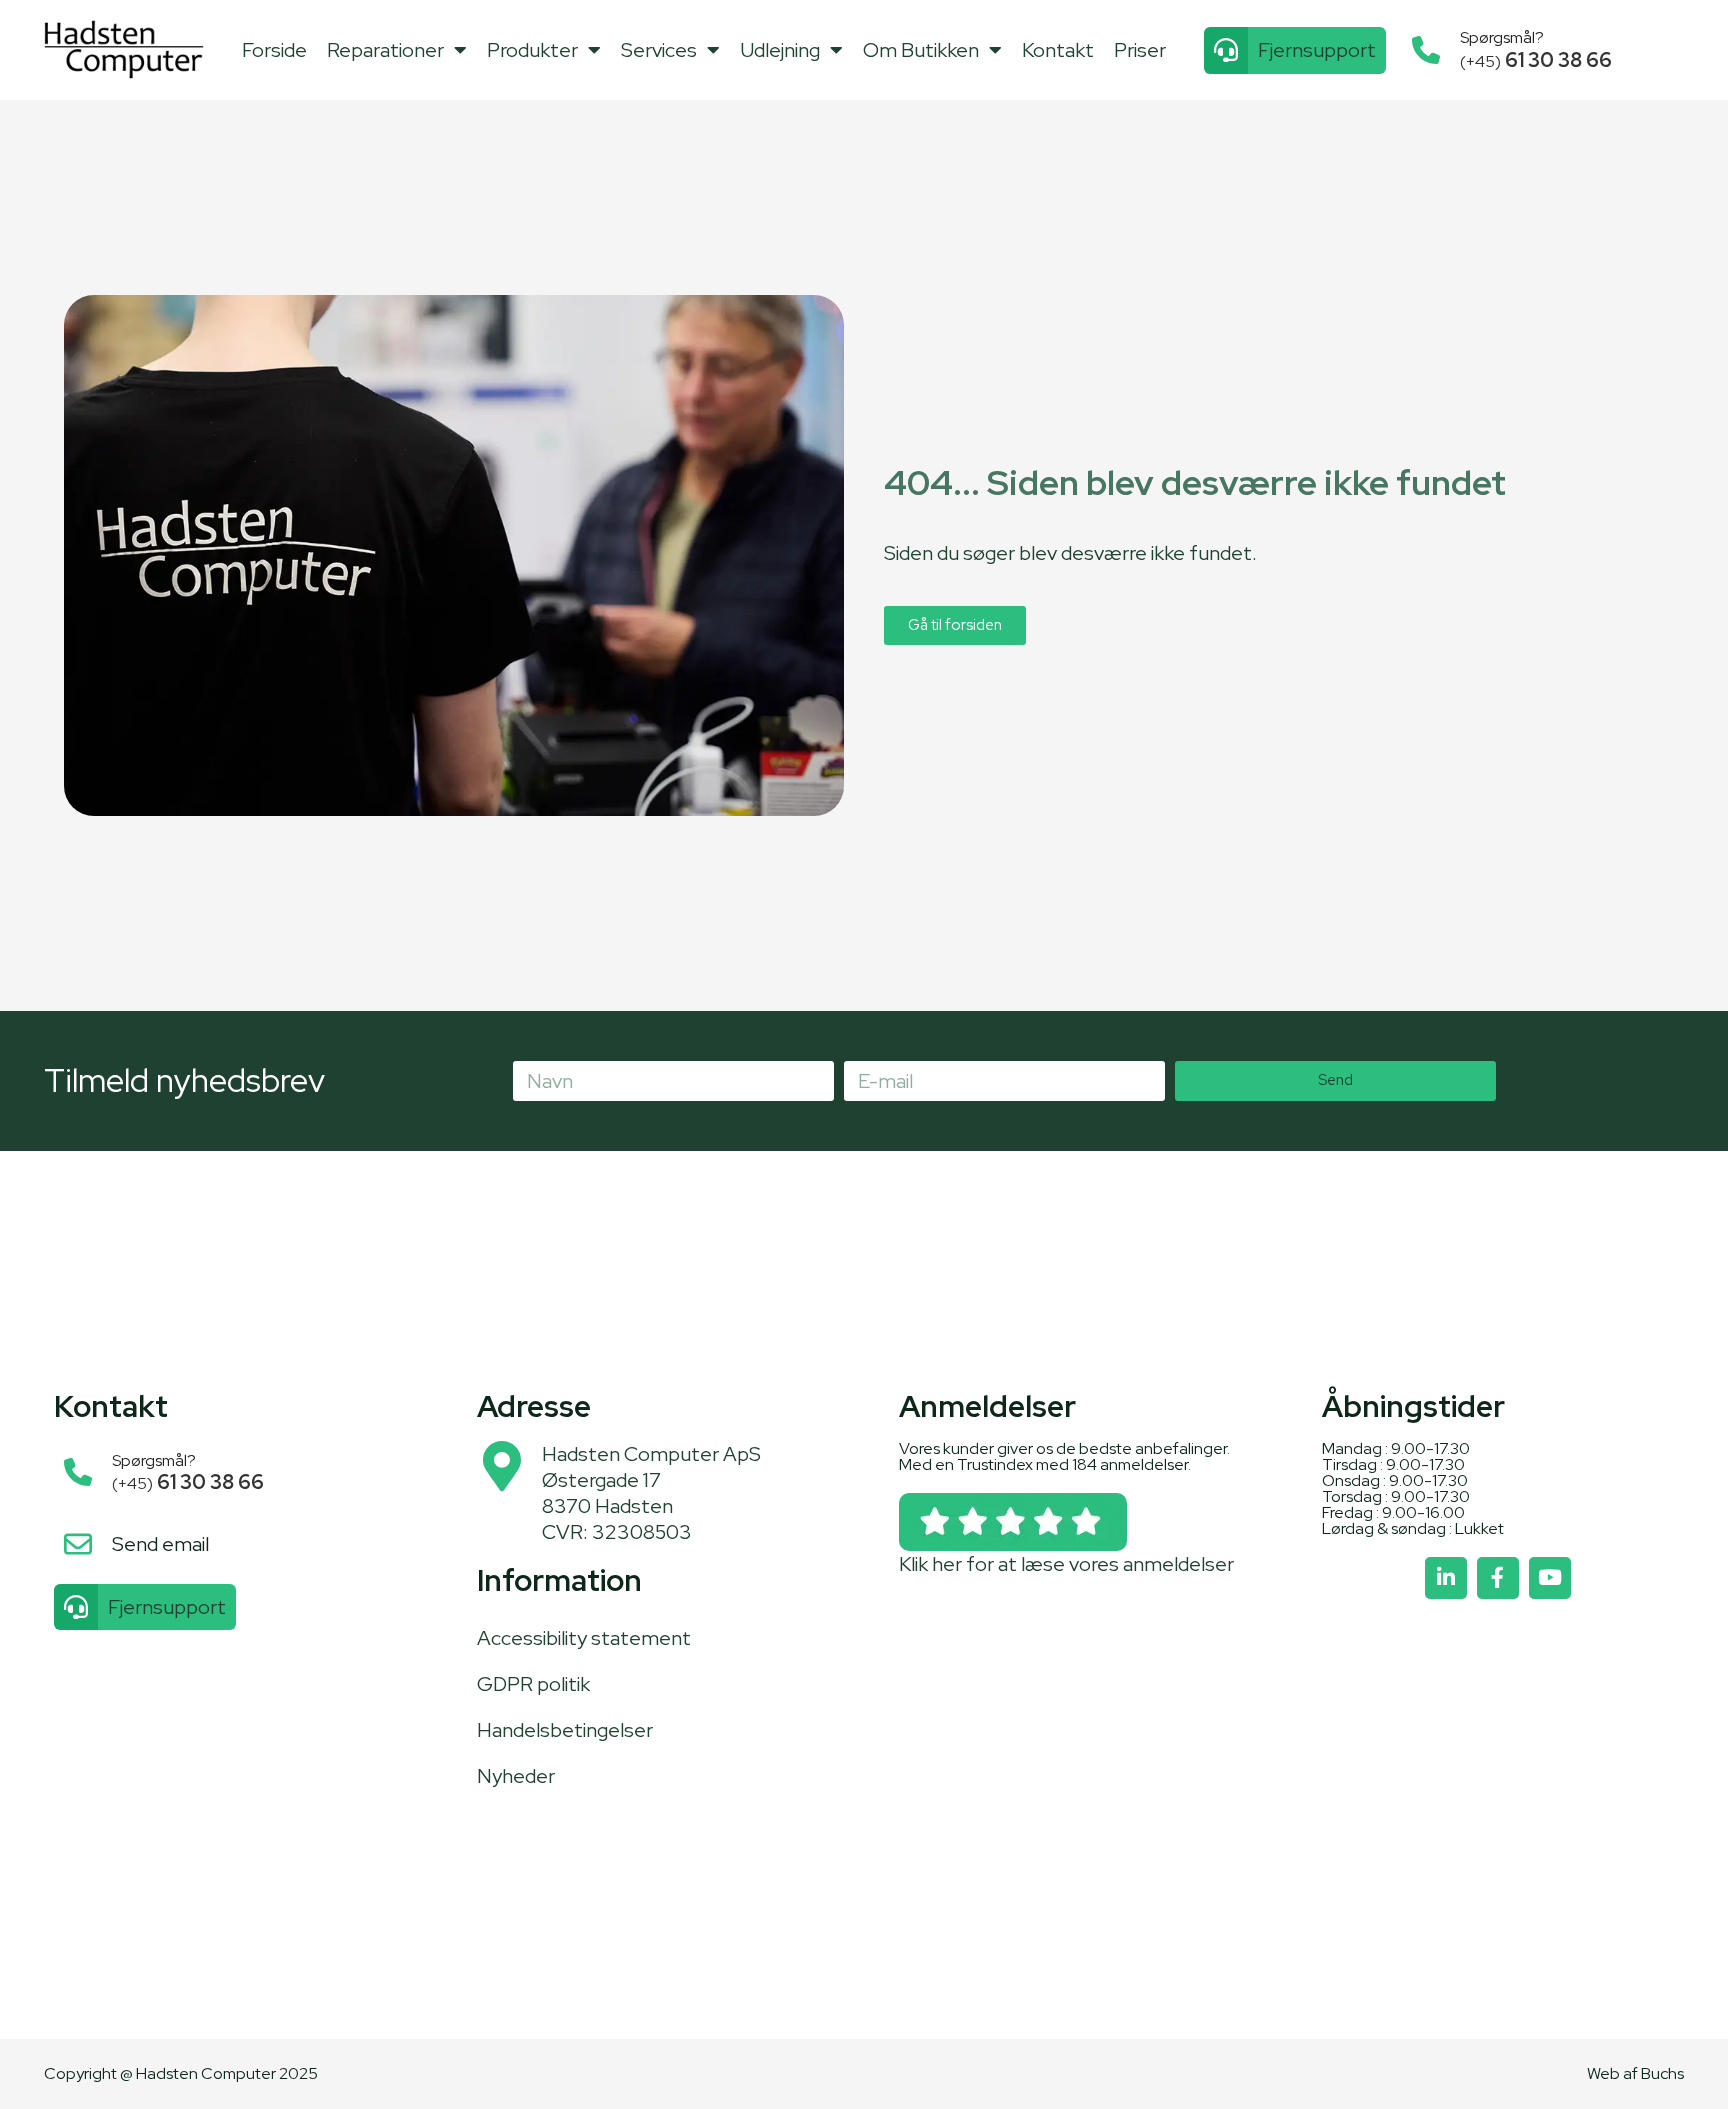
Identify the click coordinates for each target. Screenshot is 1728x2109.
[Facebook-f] (1498, 1578)
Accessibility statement (584, 1638)
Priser (1140, 50)
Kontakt (1058, 50)
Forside (274, 50)
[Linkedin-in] (1446, 1578)
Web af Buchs (1635, 2073)
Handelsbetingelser (565, 1730)
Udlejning (780, 50)
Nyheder (516, 1776)
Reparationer (385, 50)
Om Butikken (921, 50)
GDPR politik (533, 1684)
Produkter (532, 50)
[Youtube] (1550, 1578)
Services (659, 50)
